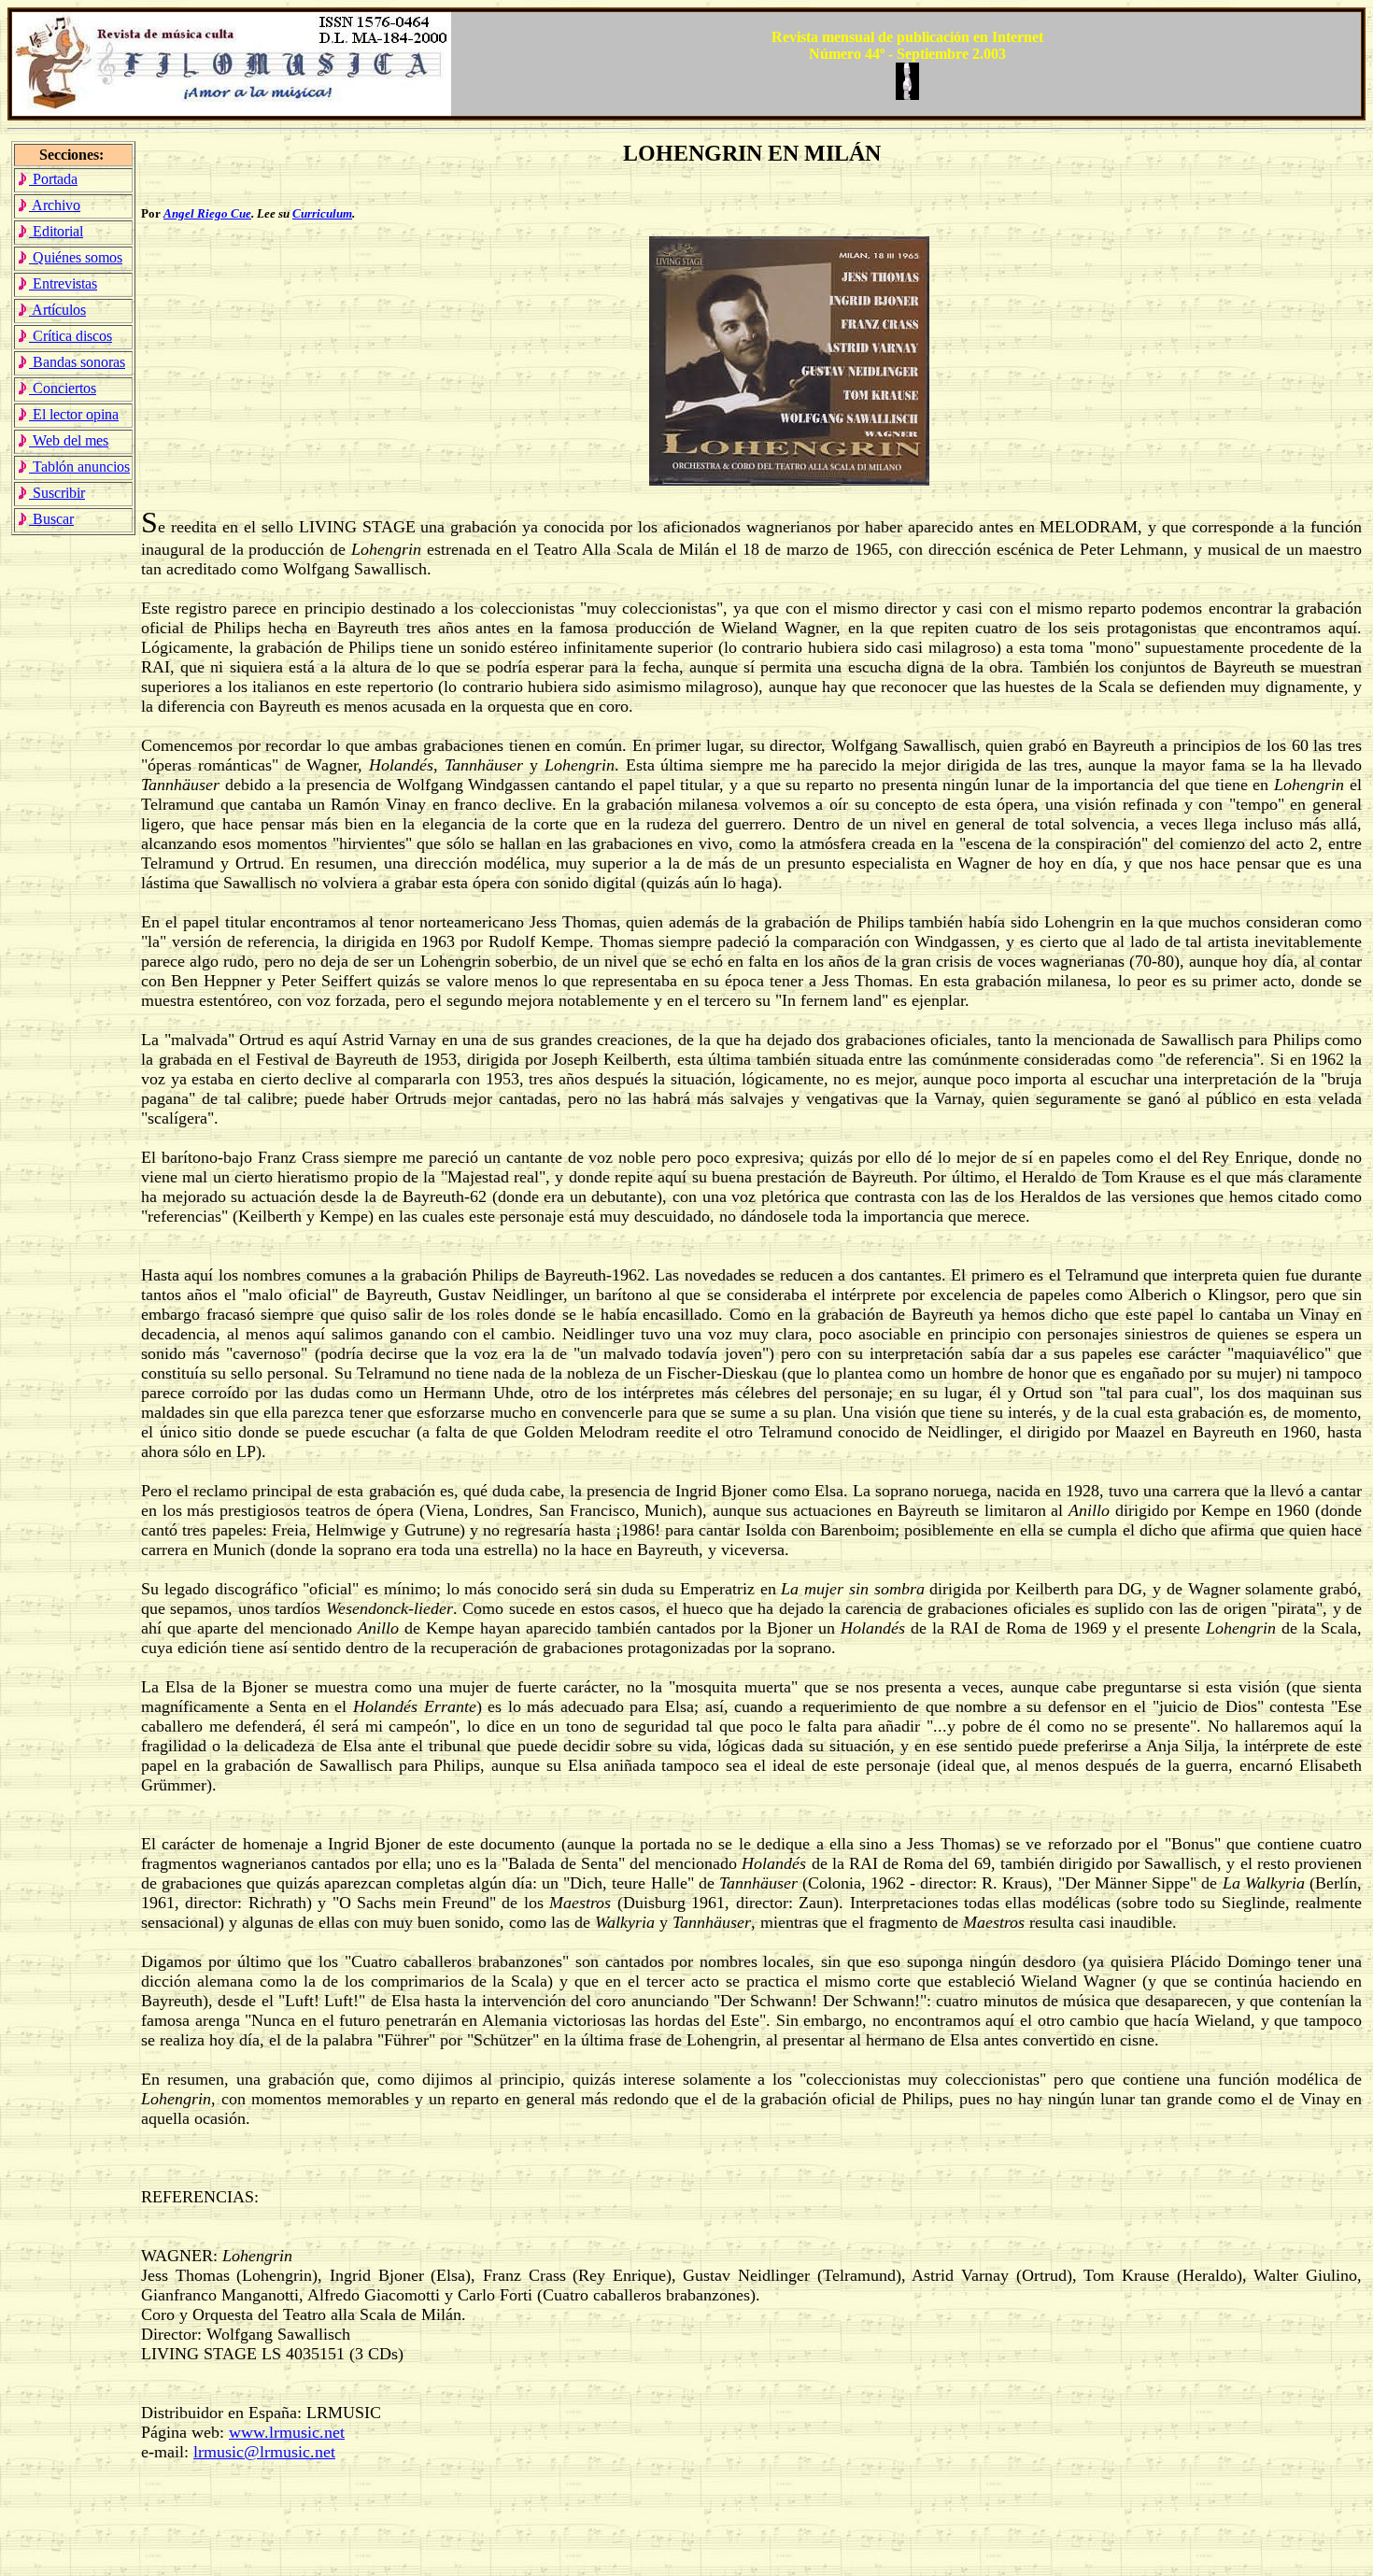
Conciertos (63, 388)
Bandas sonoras (77, 362)
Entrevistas (63, 283)
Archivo (55, 205)
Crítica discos (71, 336)
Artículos (57, 310)
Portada (53, 179)
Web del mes (69, 440)
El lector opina (74, 414)
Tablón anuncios (79, 467)
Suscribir (57, 493)
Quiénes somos (76, 257)
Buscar (51, 519)
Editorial (56, 231)
